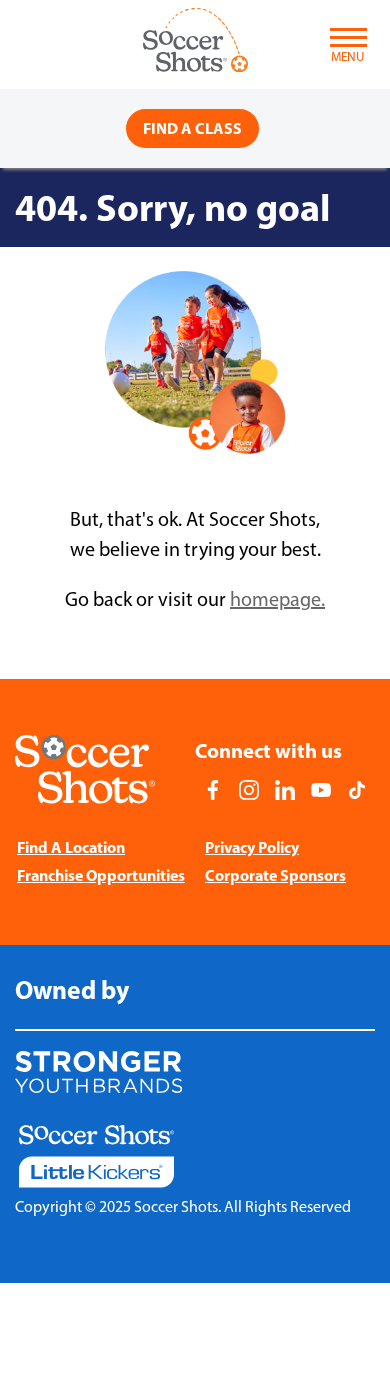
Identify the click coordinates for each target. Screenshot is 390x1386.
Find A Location (71, 847)
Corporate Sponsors (275, 875)
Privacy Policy (252, 847)
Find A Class (192, 128)
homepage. (277, 599)
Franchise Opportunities (101, 875)
